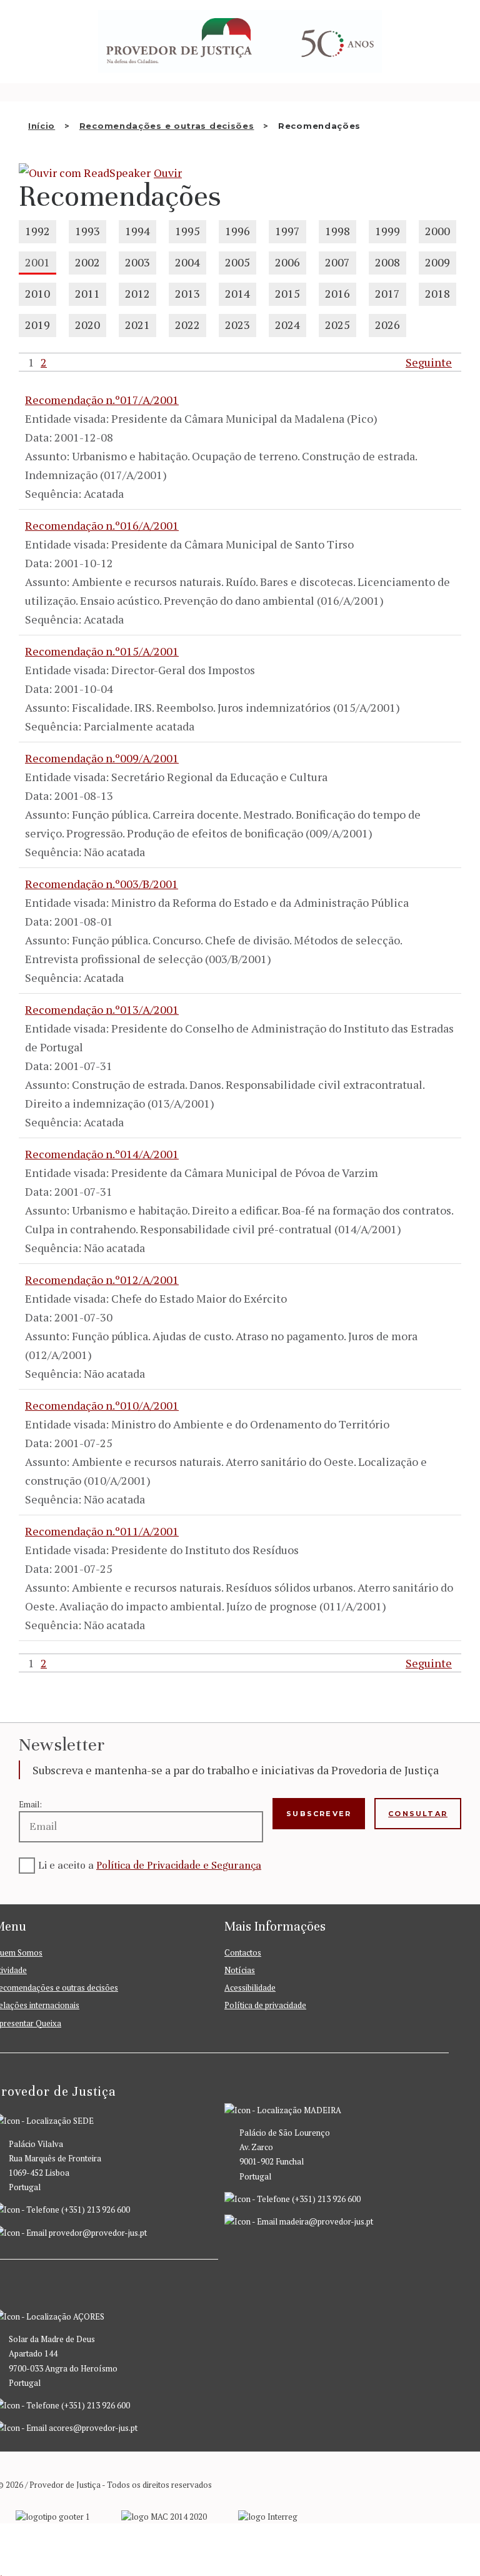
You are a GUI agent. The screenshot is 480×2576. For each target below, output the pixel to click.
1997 (287, 231)
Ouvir (168, 173)
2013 (187, 293)
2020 (87, 325)
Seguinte (429, 362)
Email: (30, 1804)
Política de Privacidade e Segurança (179, 1865)
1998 (337, 231)
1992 (37, 231)
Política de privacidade (265, 2005)
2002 (87, 262)
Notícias (240, 1970)
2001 (37, 262)
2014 (237, 293)
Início (42, 126)
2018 (437, 293)
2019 (37, 325)
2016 (337, 293)
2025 (337, 325)
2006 (287, 262)
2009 (437, 262)
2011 (87, 293)
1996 (237, 231)
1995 (187, 231)
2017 (387, 293)
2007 (337, 262)
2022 (187, 325)
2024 (287, 325)
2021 (137, 325)
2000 (437, 231)
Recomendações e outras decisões (167, 126)
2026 (387, 325)
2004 (187, 262)
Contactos (243, 1952)
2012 (137, 293)
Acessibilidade (250, 1988)
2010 (37, 293)
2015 (287, 293)
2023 (237, 325)
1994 (137, 231)
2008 (387, 262)
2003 (137, 262)
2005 (237, 262)
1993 (87, 231)
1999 (387, 231)
